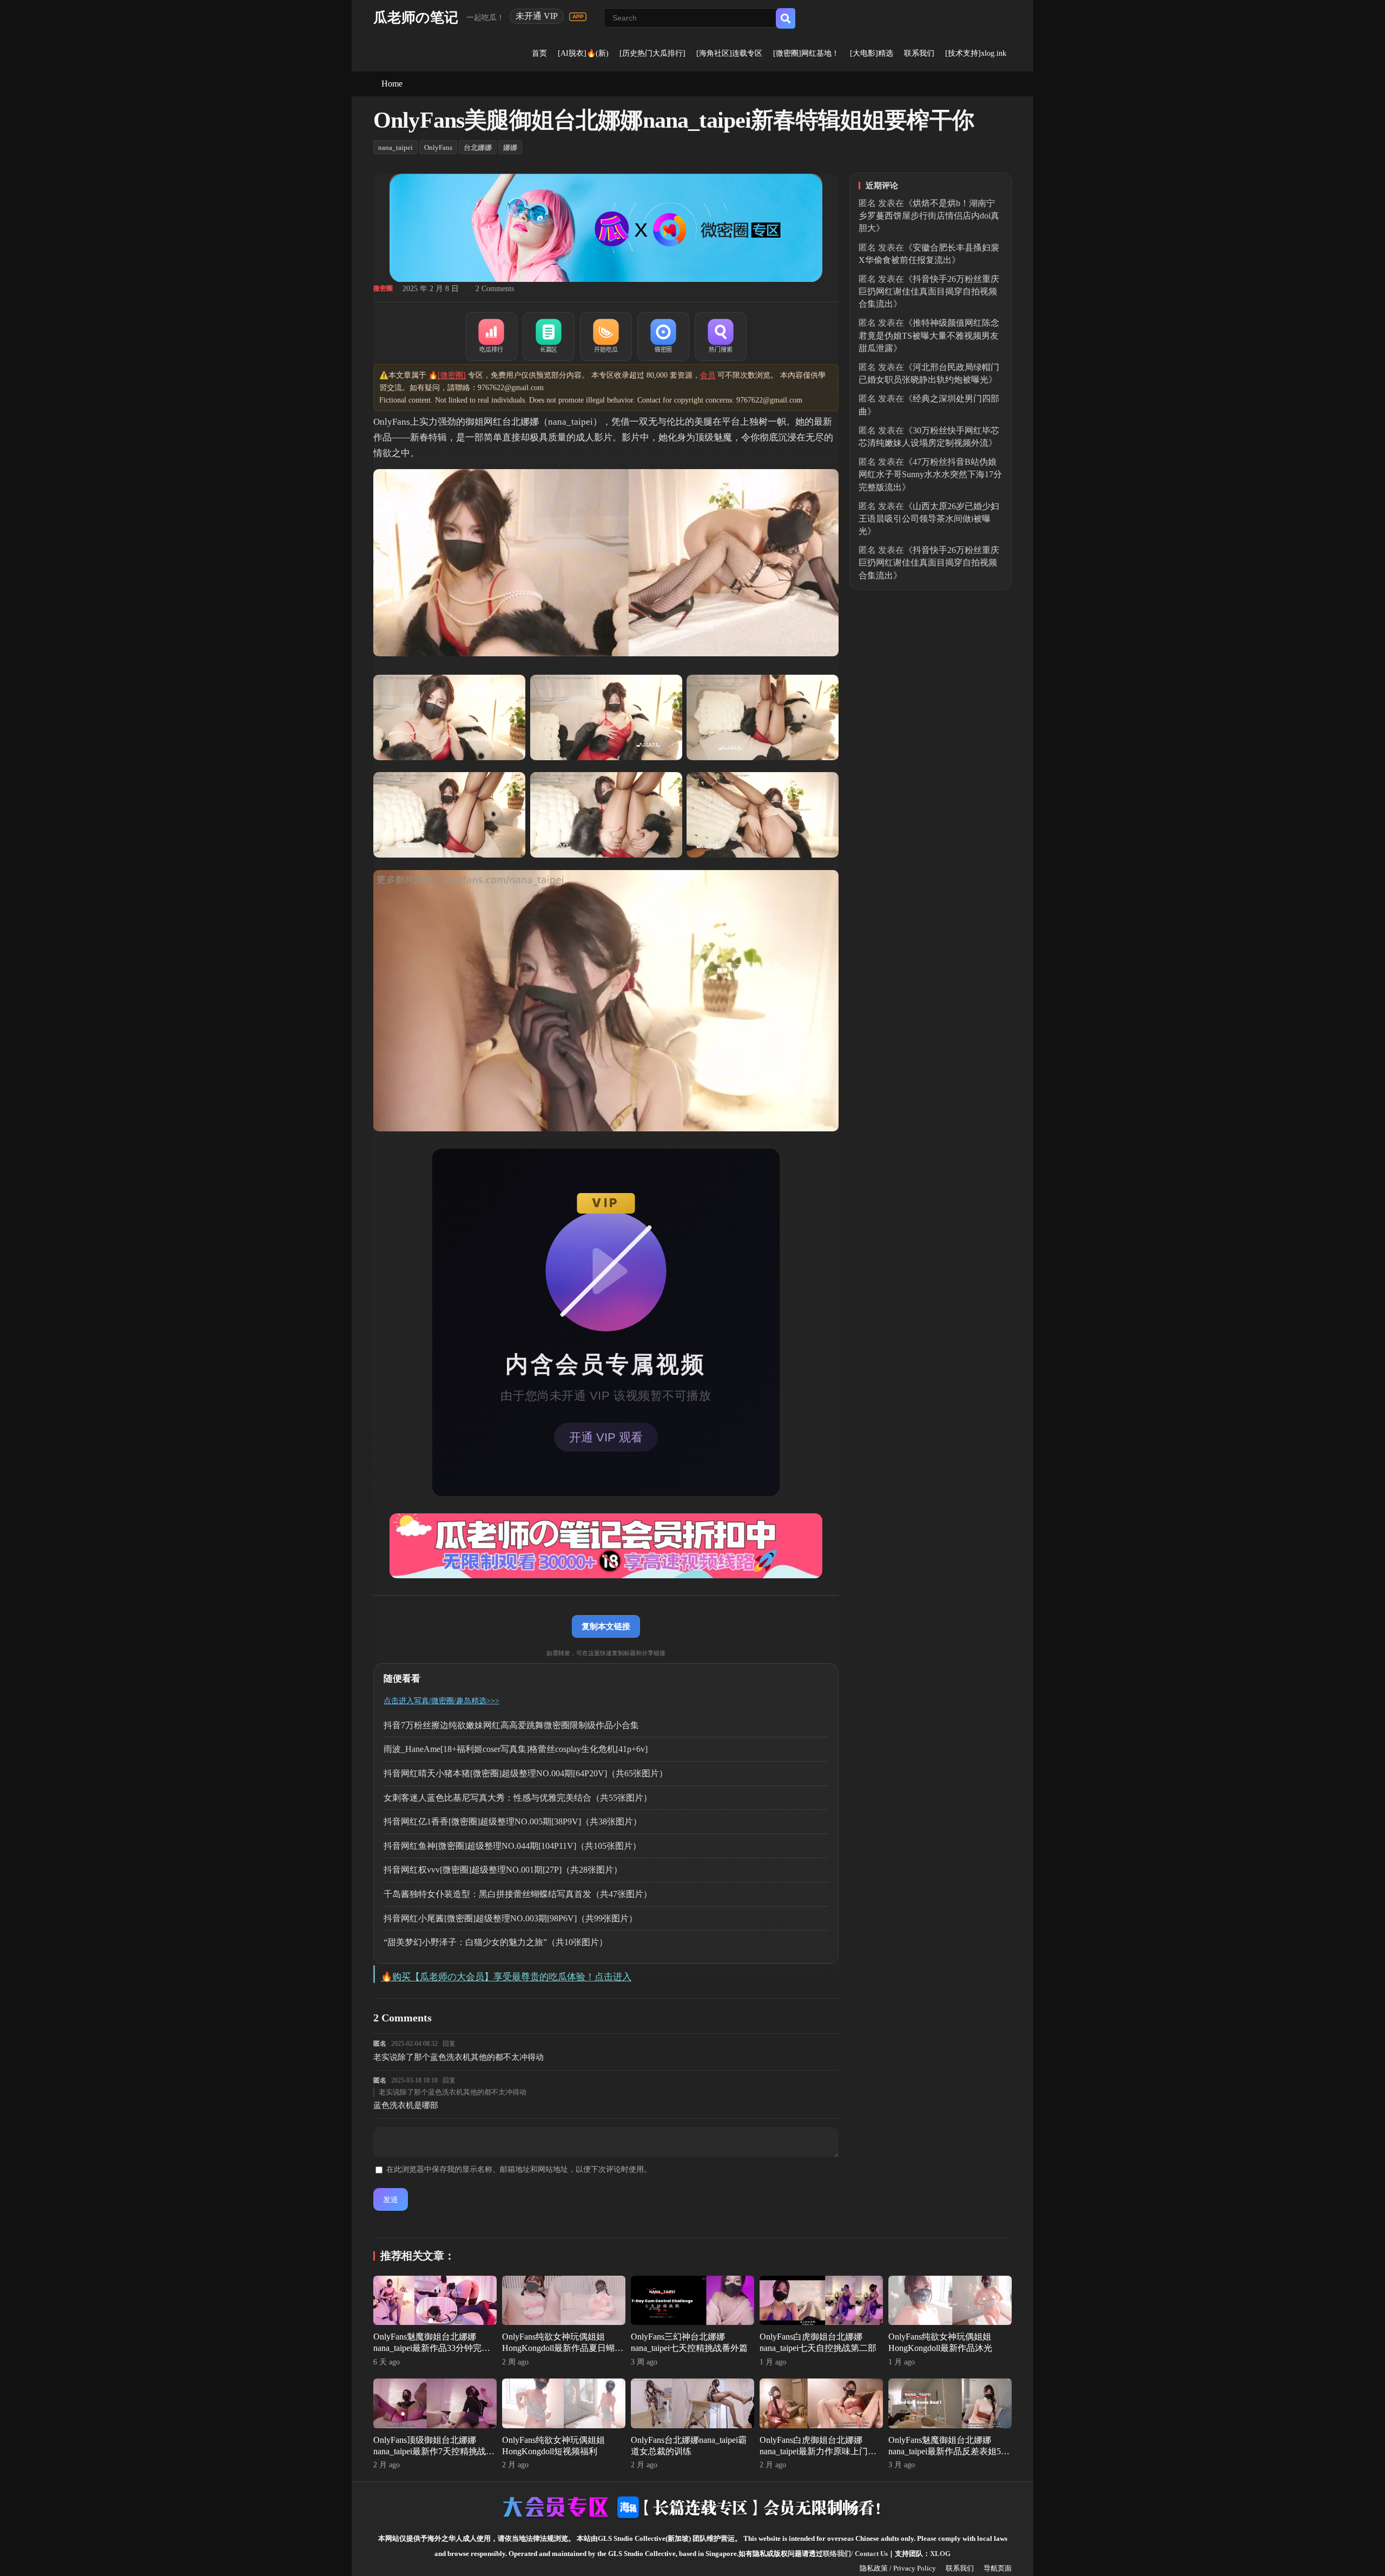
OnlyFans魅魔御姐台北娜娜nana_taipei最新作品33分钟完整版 (432, 2348)
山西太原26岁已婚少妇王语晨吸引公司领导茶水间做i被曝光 (929, 519)
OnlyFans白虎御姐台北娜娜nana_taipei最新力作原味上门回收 (818, 2451)
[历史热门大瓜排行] (652, 53)
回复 (449, 2044)
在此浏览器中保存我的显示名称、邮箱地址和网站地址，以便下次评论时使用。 (519, 2169)
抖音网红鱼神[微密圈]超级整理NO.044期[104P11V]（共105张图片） (512, 1846)
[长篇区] (549, 337)
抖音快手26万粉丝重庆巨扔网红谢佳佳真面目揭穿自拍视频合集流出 (929, 291)
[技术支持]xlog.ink (976, 53)
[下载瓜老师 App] (578, 17)
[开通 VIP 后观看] (606, 1322)
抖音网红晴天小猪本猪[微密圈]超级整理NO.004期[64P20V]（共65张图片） (526, 1773)
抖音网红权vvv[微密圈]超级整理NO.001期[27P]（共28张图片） (503, 1870)
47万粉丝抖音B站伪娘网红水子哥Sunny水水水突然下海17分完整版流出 (930, 474)
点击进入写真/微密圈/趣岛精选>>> (441, 1701)
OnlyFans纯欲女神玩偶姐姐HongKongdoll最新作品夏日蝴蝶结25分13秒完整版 (563, 2348)
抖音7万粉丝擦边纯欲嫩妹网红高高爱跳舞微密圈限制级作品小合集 (511, 1725)
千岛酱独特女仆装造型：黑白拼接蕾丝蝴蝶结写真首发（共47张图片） (518, 1894)
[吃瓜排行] (491, 337)
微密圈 (383, 288)
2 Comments (495, 289)
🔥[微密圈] (447, 375)
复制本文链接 (606, 1626)
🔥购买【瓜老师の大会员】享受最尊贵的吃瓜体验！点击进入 (506, 1977)
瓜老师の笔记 (416, 18)
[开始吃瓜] (606, 337)
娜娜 (510, 147)
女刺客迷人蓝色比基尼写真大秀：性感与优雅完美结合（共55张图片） (518, 1798)
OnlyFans (438, 147)
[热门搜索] (721, 337)
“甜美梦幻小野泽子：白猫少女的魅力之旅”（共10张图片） (496, 1942)
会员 (708, 375)
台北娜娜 (478, 147)
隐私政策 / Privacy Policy (898, 2568)
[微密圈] (663, 337)
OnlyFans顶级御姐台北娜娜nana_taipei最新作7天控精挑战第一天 (434, 2451)
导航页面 (998, 2568)
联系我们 (919, 53)
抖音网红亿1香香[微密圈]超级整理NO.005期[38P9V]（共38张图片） (513, 1821)
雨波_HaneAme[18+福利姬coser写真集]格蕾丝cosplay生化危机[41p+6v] (516, 1749)
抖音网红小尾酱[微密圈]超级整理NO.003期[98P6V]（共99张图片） (510, 1918)
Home (392, 84)
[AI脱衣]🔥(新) (583, 53)
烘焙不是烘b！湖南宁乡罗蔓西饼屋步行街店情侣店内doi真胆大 (929, 216)
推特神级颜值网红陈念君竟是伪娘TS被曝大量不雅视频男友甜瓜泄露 (929, 335)
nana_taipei (395, 147)
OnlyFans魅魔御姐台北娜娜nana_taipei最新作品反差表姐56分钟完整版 (947, 2451)
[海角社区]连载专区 (729, 53)
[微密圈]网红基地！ (806, 53)
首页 (539, 53)
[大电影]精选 (872, 53)
